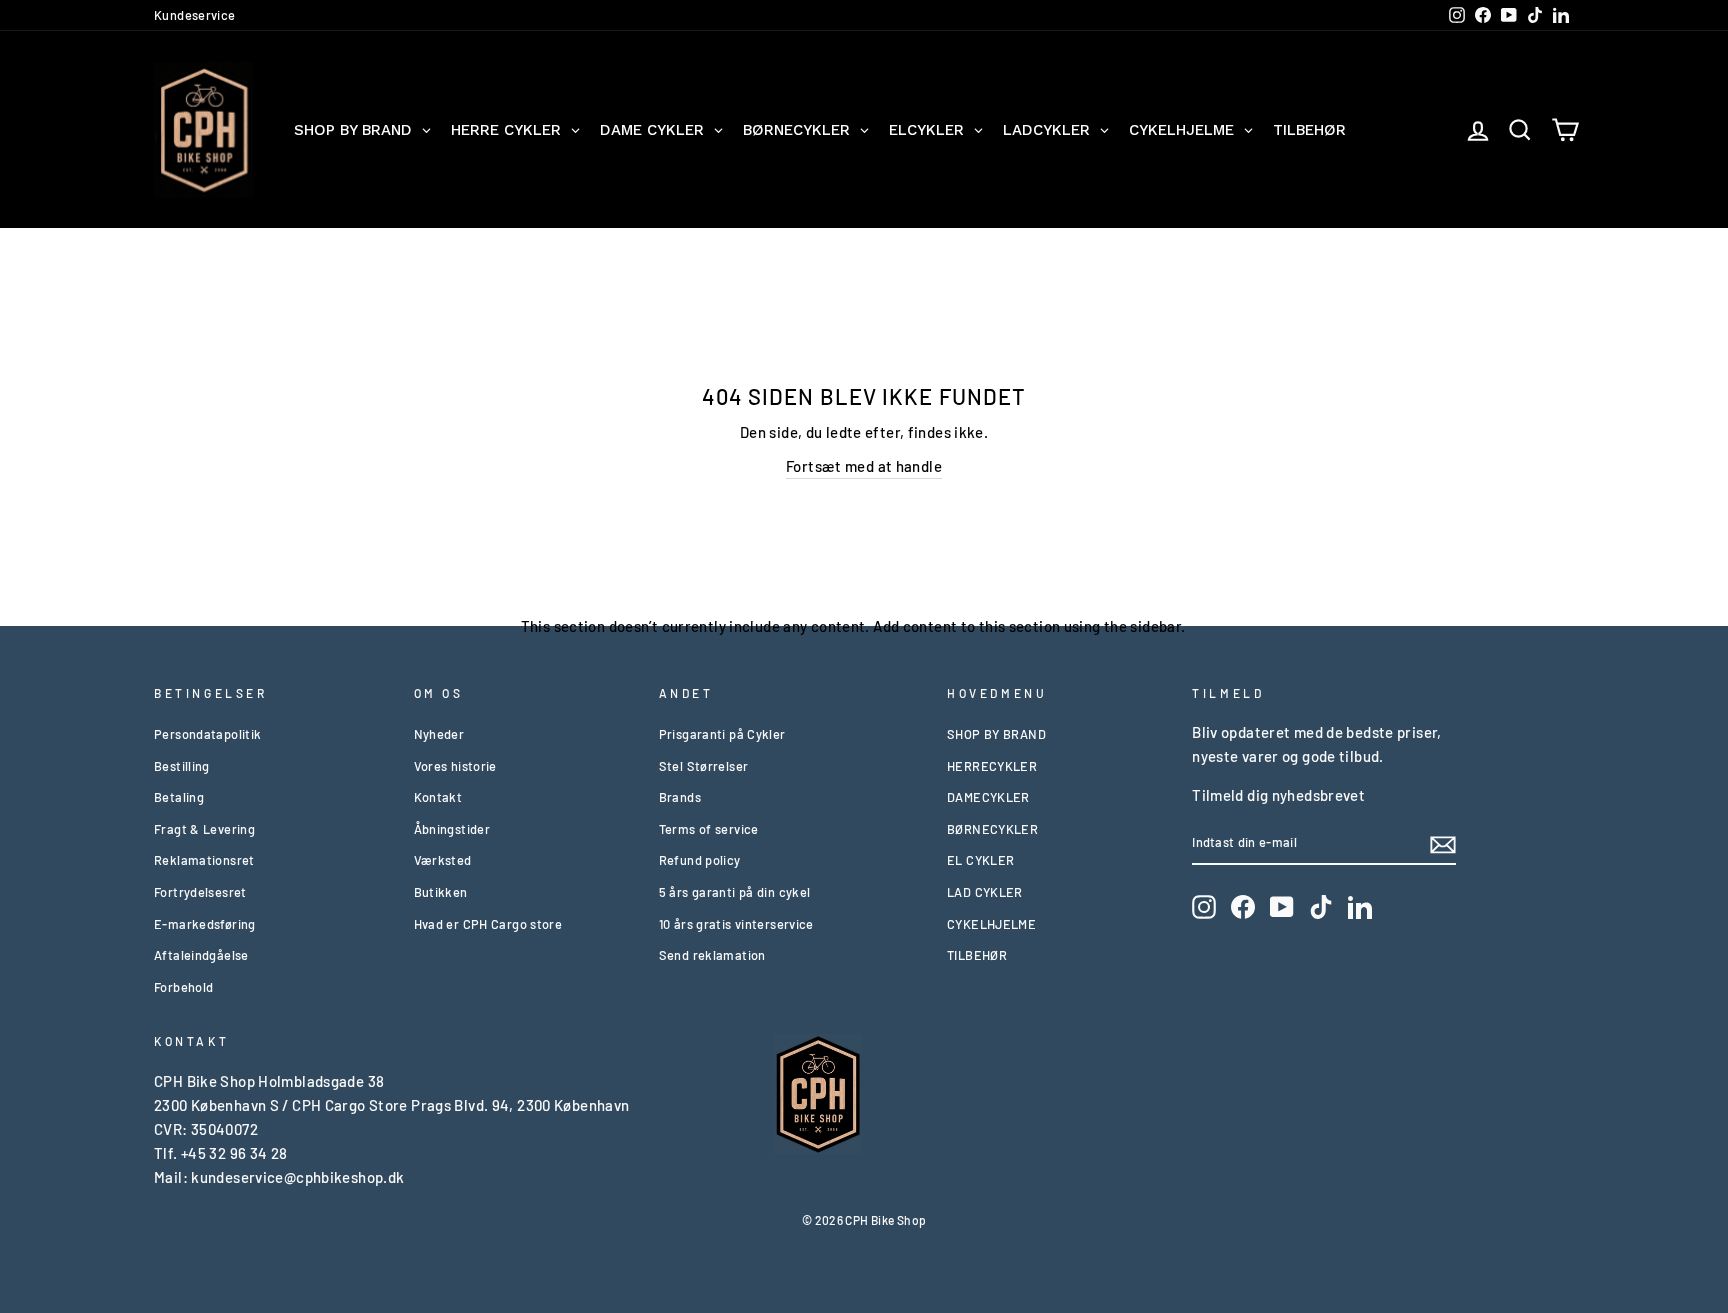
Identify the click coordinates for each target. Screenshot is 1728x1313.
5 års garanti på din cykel (735, 892)
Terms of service (709, 829)
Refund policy (700, 860)
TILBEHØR (977, 955)
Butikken (441, 892)
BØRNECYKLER (992, 829)
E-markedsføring (205, 924)
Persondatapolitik (207, 734)
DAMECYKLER (988, 797)
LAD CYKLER (985, 892)
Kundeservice (195, 15)
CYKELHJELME (991, 924)
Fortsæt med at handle (864, 466)
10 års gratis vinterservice (736, 924)
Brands (680, 797)
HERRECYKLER (992, 766)
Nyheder (439, 734)
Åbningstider (452, 829)
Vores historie (455, 766)
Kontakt (438, 797)
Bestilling (182, 766)
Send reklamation (712, 955)
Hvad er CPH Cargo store (488, 924)
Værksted (443, 860)
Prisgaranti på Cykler (722, 734)
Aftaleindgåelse (201, 955)
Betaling (179, 797)
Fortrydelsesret (200, 892)
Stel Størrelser (704, 766)
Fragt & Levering (204, 829)
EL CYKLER (980, 860)
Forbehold (183, 987)
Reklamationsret (204, 860)
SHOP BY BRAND (996, 734)
